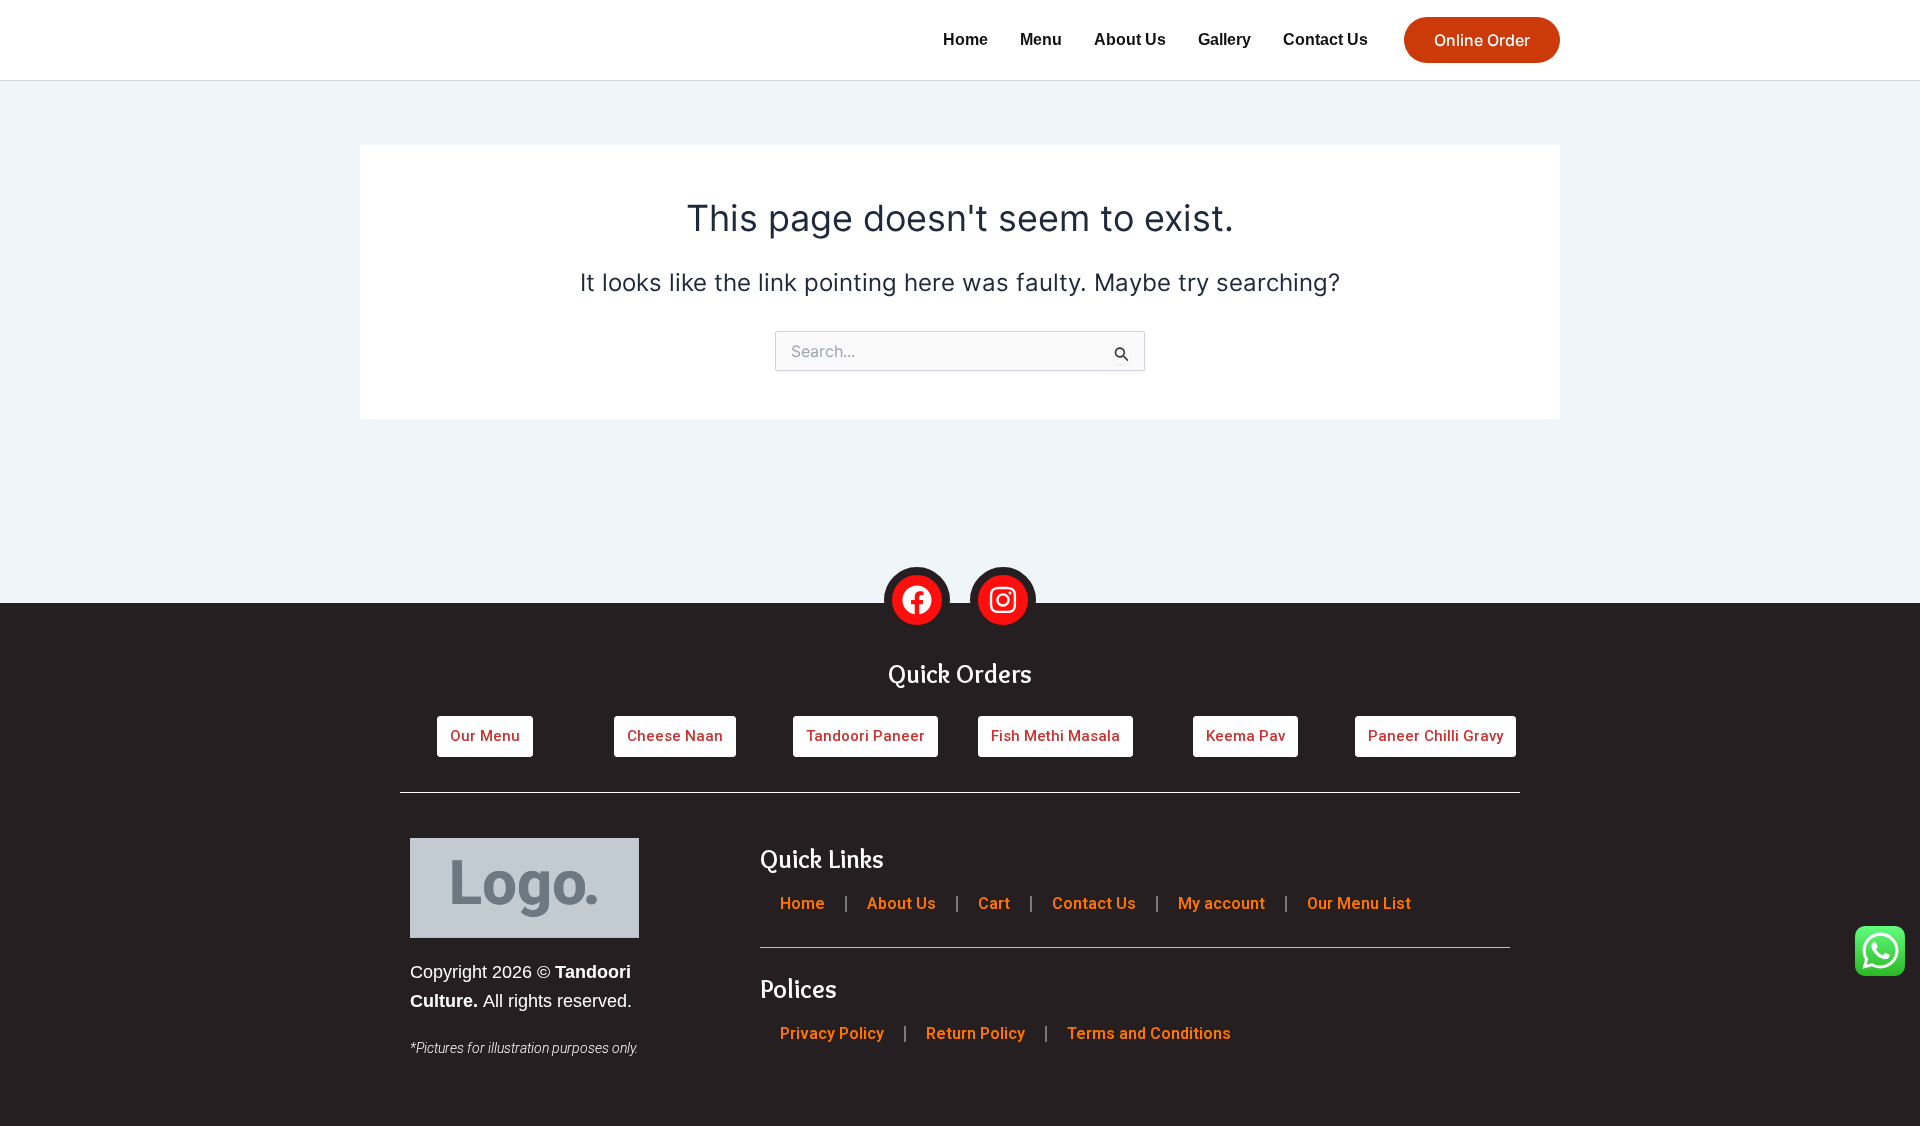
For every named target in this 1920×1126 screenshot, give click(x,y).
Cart (994, 903)
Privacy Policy (832, 1032)
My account (1221, 903)
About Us (1130, 39)
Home (965, 39)
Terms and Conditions (1149, 1032)
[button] (1482, 40)
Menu (1041, 39)
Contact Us (1325, 39)
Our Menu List (1359, 903)
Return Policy (975, 1032)
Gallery (1224, 39)
